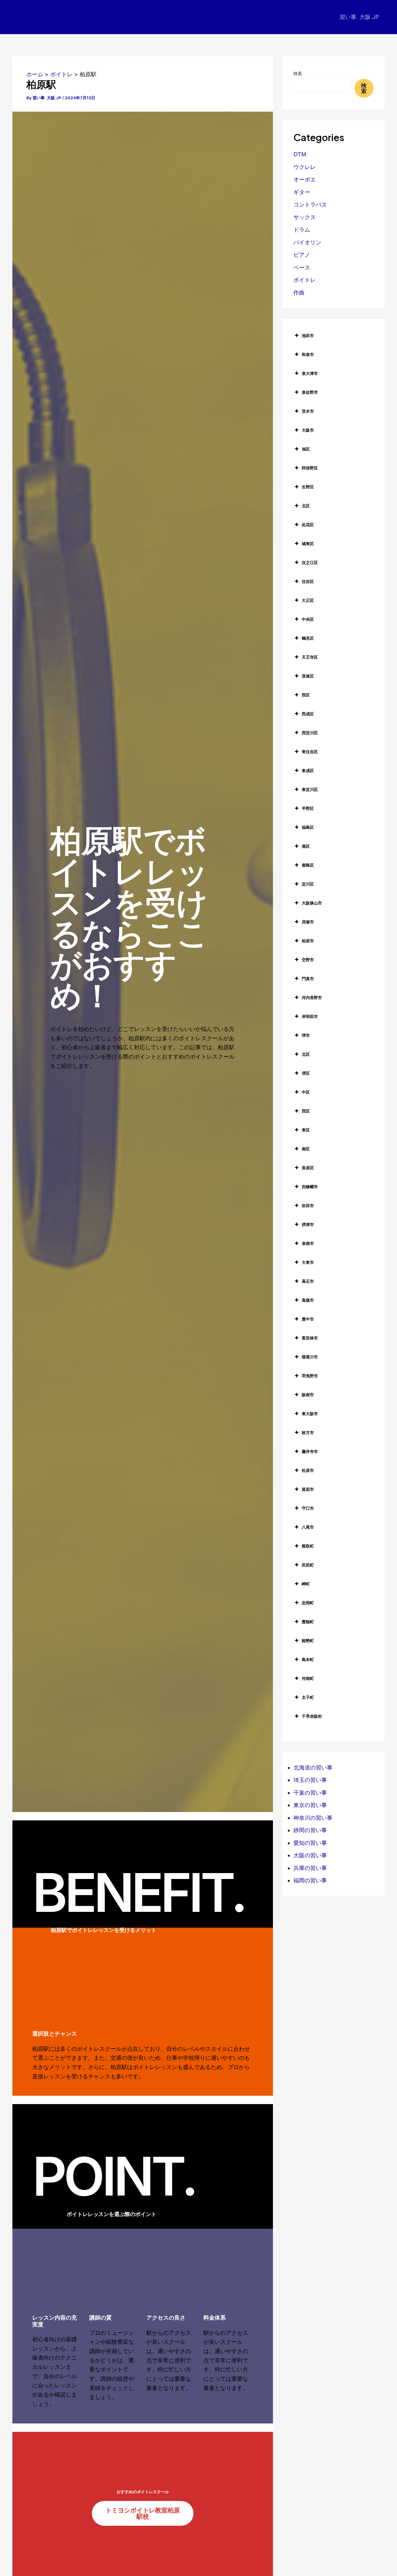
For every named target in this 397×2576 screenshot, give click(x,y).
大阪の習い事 (310, 1855)
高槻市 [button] (308, 1300)
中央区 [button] (308, 619)
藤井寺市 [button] (310, 1451)
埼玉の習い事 (310, 1780)
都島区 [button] (308, 865)
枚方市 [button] (308, 1432)
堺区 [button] (306, 1073)
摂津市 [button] (308, 1224)
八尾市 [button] (308, 1527)
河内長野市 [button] (312, 997)
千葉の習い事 (310, 1793)
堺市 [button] (306, 1035)
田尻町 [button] (308, 1565)
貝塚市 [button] (308, 922)
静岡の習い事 (310, 1830)
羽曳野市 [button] (310, 1376)
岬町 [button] (306, 1584)
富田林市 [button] (310, 1338)
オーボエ (305, 179)
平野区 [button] (308, 808)
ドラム (302, 230)
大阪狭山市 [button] (312, 903)
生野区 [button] (308, 487)
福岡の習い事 (310, 1880)
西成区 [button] (308, 714)
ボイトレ (305, 280)
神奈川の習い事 (313, 1818)
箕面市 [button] (308, 1489)
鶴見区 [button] (308, 638)
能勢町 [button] (308, 1641)
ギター (302, 192)
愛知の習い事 (310, 1843)
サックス (305, 217)
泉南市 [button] (308, 1243)
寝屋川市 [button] (310, 1357)
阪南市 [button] (308, 1395)
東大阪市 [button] (310, 1414)
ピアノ (302, 255)
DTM (300, 154)
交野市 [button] (308, 960)
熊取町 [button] (308, 1546)
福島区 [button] (308, 827)
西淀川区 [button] (310, 733)
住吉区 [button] (308, 581)
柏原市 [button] (308, 941)
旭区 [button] (306, 449)
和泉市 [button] (308, 354)
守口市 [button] (308, 1508)
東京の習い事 (310, 1805)
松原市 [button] (308, 1470)
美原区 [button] (308, 1168)
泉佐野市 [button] (310, 392)
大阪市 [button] (308, 430)
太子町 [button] (308, 1697)
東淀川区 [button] (310, 789)
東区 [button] (306, 1130)
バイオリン (307, 242)
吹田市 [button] (308, 1206)
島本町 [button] (308, 1659)
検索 (298, 73)
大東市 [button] (308, 1262)
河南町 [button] (308, 1678)
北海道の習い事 (313, 1768)
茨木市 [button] (308, 411)
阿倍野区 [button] (310, 468)
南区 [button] (306, 1149)
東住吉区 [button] (310, 752)
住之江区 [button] (310, 562)
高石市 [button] (308, 1281)
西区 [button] (306, 695)
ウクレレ (305, 167)
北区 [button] (306, 506)
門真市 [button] (308, 979)
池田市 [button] (308, 335)
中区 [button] (306, 1092)
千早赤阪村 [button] (312, 1716)
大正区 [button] (308, 600)
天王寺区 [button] (310, 657)
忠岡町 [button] (308, 1603)
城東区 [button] (308, 544)
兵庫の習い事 (310, 1868)
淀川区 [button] (308, 884)
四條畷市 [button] (310, 1187)
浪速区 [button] (308, 676)
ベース (302, 267)
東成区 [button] (308, 771)
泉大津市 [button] (310, 373)
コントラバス (310, 204)
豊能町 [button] (308, 1622)
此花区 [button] (308, 525)
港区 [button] (306, 846)
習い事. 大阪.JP (359, 17)
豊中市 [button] (308, 1319)
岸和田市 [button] (310, 1016)
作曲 (299, 293)
